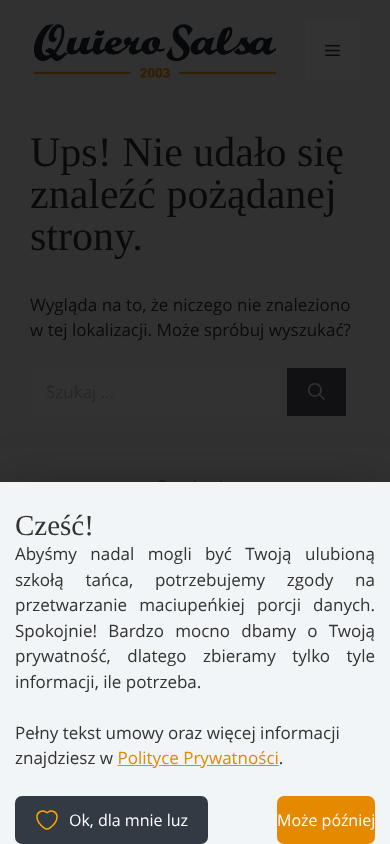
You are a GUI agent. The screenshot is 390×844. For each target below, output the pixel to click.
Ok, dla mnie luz (128, 820)
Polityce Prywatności (197, 757)
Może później (326, 820)
